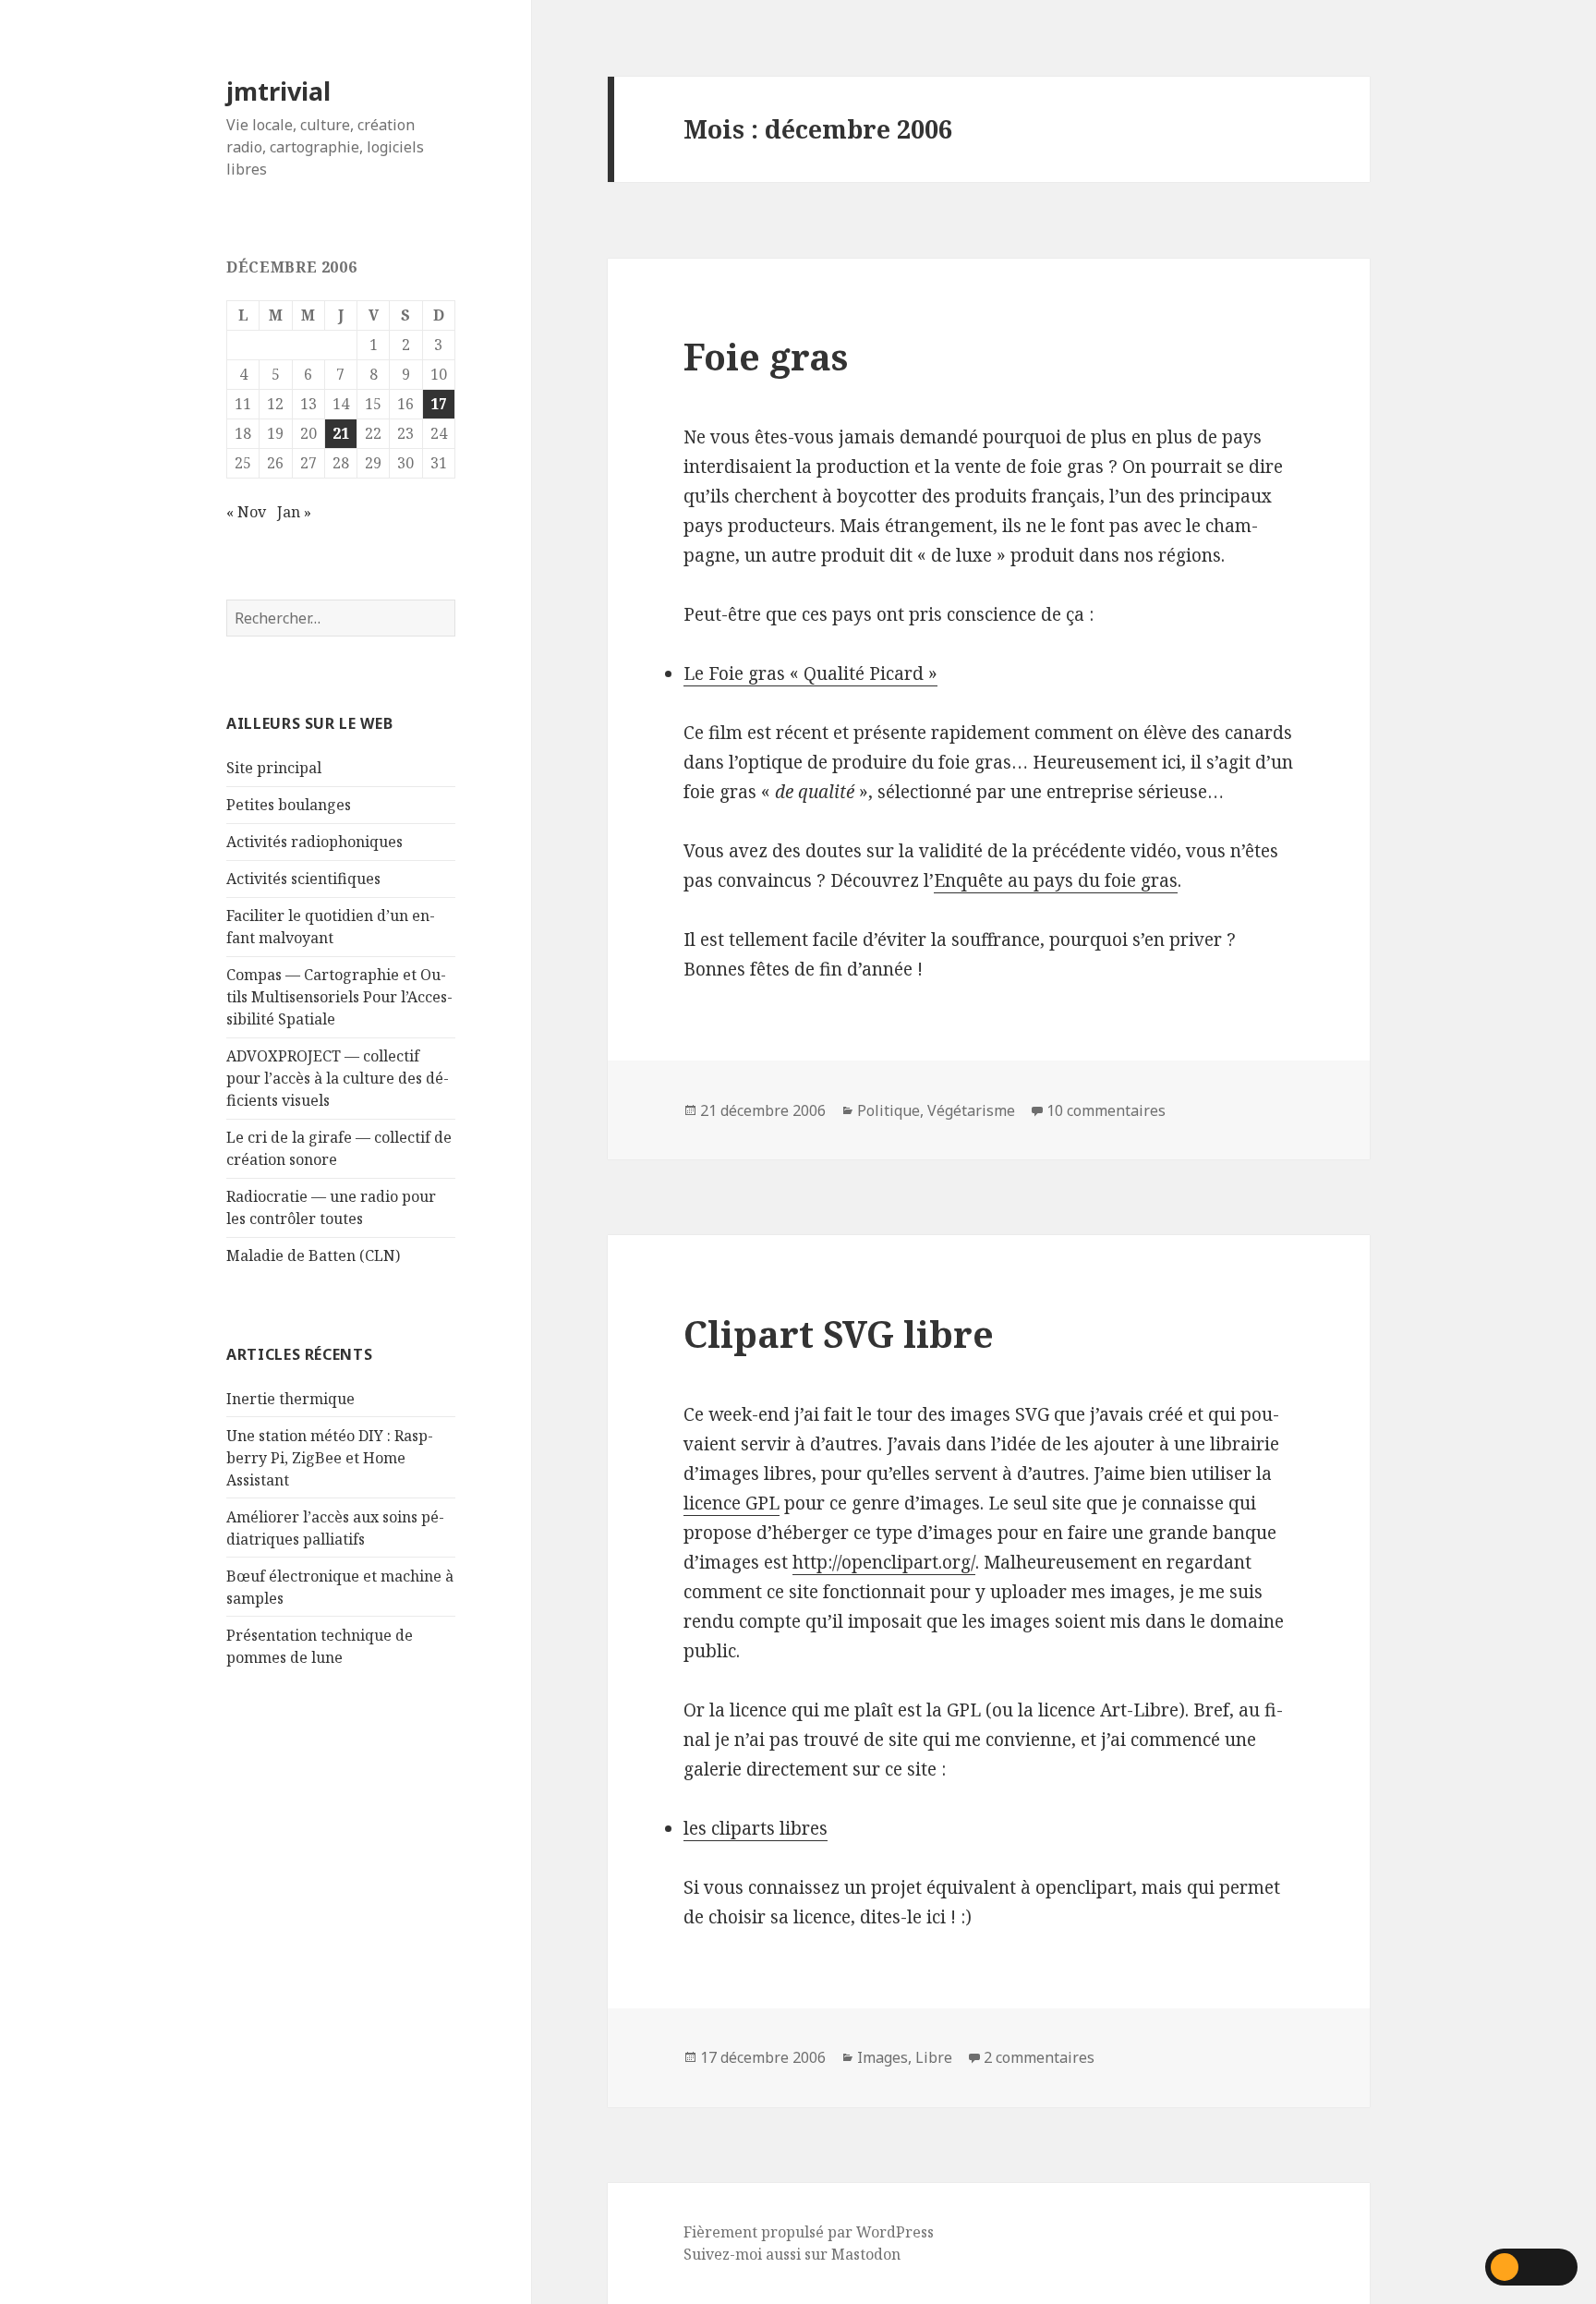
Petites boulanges (289, 805)
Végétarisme (971, 1110)
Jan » (294, 512)
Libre (934, 2057)
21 (341, 433)
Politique (889, 1110)
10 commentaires (1106, 1110)
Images (883, 2057)
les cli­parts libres (756, 1828)
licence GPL (731, 1503)
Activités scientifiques (303, 879)
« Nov (246, 512)
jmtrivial (278, 91)
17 (439, 404)
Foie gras (766, 356)
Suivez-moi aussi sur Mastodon (792, 2254)
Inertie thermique (290, 1399)
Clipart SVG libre (839, 1334)
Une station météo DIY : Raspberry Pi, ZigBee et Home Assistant (330, 1458)
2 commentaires (1039, 2057)
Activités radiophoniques (314, 842)
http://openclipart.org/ (884, 1562)
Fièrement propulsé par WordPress (809, 2232)
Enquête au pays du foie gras (1056, 880)
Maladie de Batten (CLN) (313, 1255)
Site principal (274, 768)
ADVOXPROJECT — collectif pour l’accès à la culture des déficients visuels (338, 1078)
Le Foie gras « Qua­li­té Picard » (810, 673)
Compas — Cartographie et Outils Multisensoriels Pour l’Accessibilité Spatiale (339, 997)
